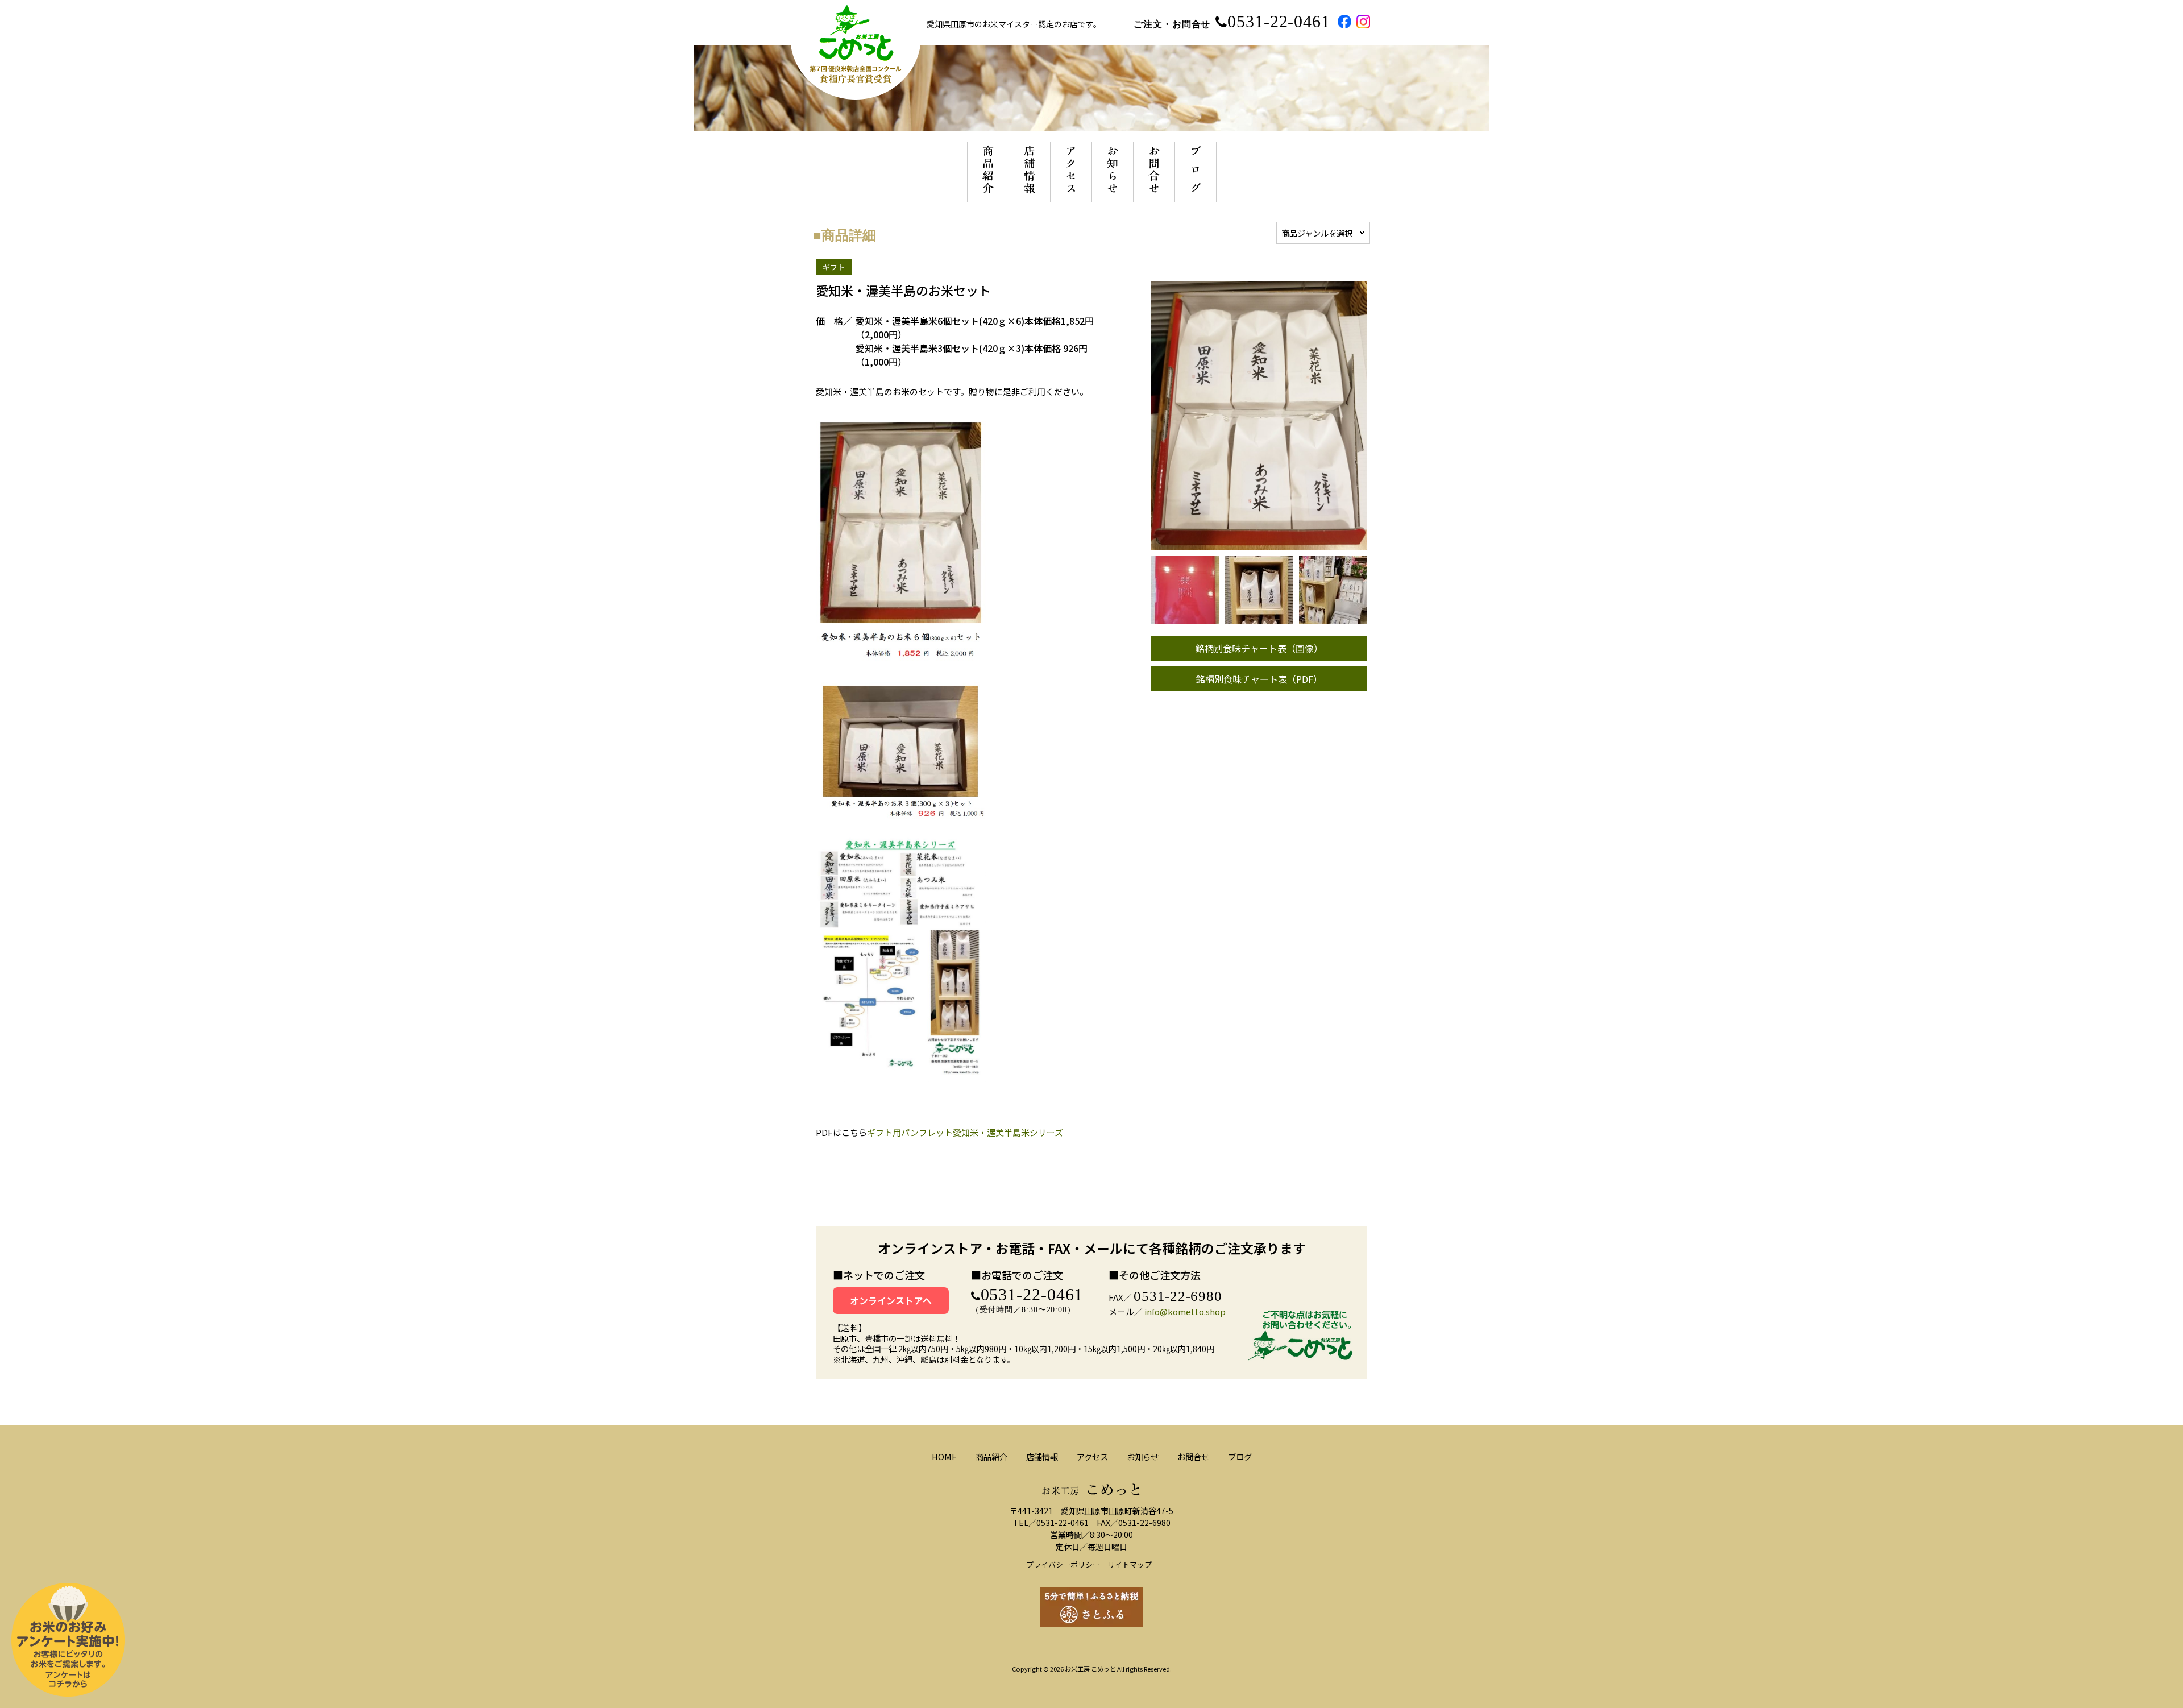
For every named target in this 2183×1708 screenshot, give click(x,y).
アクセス (1092, 1456)
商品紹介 (991, 1456)
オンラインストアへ (891, 1300)
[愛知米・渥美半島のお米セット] (1259, 544)
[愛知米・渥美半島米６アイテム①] (1259, 618)
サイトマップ (1130, 1564)
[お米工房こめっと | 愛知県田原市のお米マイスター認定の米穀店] (856, 94)
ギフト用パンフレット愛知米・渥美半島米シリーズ (965, 1132)
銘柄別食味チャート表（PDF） (1259, 679)
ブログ (1240, 1456)
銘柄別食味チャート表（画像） (1259, 648)
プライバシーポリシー (1063, 1564)
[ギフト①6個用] (1185, 618)
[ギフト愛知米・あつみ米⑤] (1333, 618)
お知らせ (1143, 1456)
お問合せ (1193, 1456)
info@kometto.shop (1185, 1311)
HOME (944, 1456)
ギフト (834, 267)
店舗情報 (1042, 1456)
